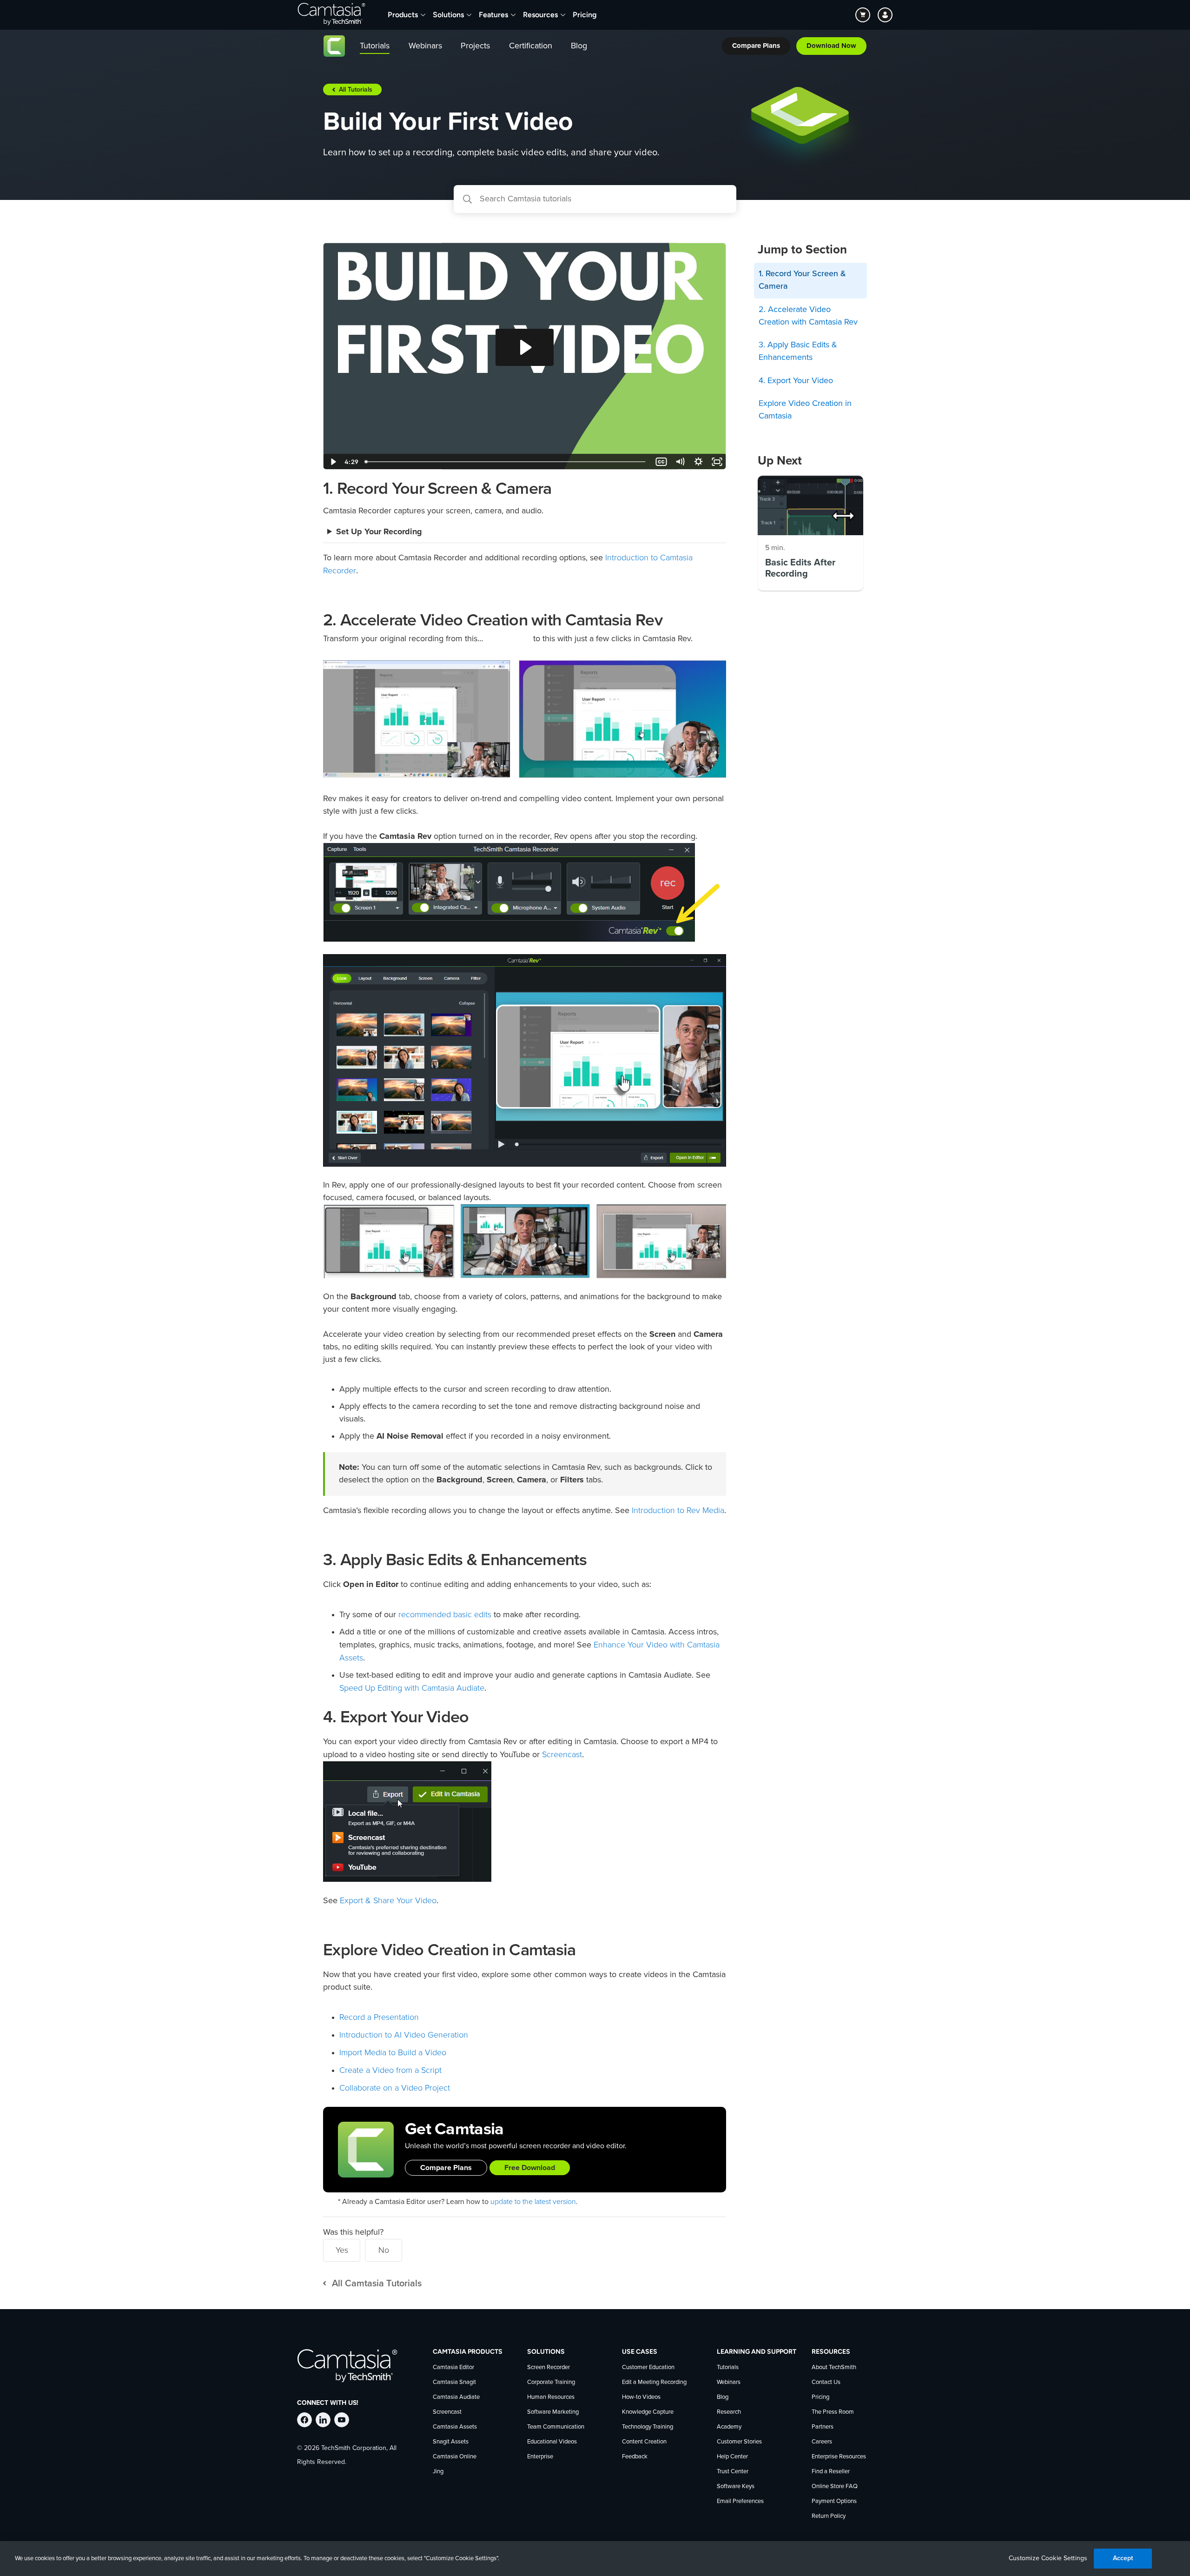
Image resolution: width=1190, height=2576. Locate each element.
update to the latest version (533, 2202)
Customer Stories (739, 2442)
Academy (729, 2427)
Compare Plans (446, 2168)
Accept (1123, 2558)
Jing (438, 2472)
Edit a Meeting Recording (654, 2382)
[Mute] (680, 462)
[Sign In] (885, 15)
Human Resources (551, 2397)
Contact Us (826, 2382)
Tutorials (728, 2367)
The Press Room (833, 2412)
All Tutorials (356, 90)
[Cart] (863, 15)
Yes (342, 2250)
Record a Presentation (379, 2017)
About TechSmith (834, 2367)
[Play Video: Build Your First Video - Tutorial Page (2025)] (525, 347)
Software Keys (736, 2486)
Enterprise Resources (839, 2457)
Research (729, 2412)
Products (403, 15)
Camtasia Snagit (454, 2382)
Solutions (448, 15)
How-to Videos (641, 2397)
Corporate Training (551, 2382)
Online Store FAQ (835, 2486)
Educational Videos (552, 2442)
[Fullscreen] (717, 462)
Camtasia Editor (453, 2367)
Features (493, 15)
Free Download (530, 2168)
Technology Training (648, 2427)
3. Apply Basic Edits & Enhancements (798, 351)
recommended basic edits (445, 1614)
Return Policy (829, 2516)
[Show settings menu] (698, 462)
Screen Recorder (549, 2367)
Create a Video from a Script (390, 2070)
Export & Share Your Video (388, 1900)
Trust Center (733, 2472)
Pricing (585, 15)
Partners (823, 2427)
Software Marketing (553, 2412)
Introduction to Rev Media (678, 1510)
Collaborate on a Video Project (395, 2088)
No (384, 2250)
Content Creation (644, 2442)
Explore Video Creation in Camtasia (805, 410)
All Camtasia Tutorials (377, 2284)
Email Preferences (740, 2501)
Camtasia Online (455, 2457)
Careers (822, 2442)
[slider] (506, 462)
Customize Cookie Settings (1048, 2558)
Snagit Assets (451, 2442)
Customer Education (648, 2367)
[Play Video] (332, 462)
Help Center (732, 2457)
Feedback (635, 2457)
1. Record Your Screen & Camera (802, 280)
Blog (723, 2397)
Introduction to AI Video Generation (404, 2035)
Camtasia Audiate (456, 2397)
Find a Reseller (831, 2472)
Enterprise (540, 2457)
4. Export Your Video (796, 381)
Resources (540, 15)
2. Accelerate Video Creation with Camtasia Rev (808, 316)
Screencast (562, 1754)
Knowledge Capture (648, 2412)
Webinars (729, 2382)
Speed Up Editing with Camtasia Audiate (412, 1688)
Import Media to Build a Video (393, 2052)
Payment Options (834, 2501)
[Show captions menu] (661, 462)
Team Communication (556, 2427)
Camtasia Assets (455, 2427)
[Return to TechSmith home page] (331, 15)
